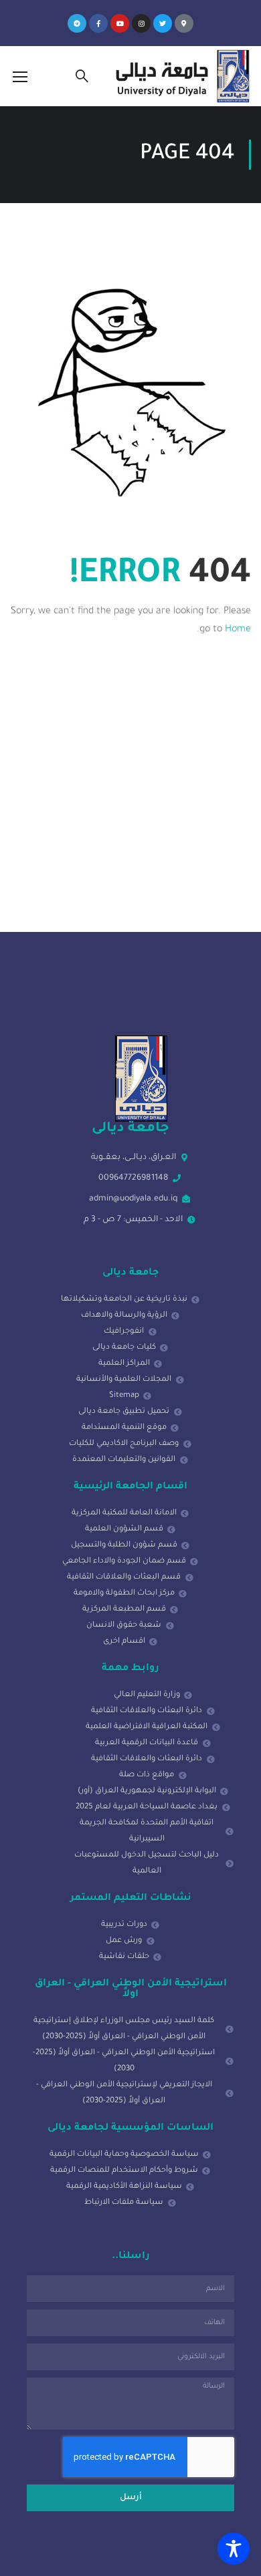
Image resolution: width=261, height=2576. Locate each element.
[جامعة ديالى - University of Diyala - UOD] (180, 76)
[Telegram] (77, 23)
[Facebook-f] (98, 23)
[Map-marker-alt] (184, 23)
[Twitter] (163, 23)
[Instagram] (141, 23)
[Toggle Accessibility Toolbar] (234, 2549)
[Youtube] (120, 23)
